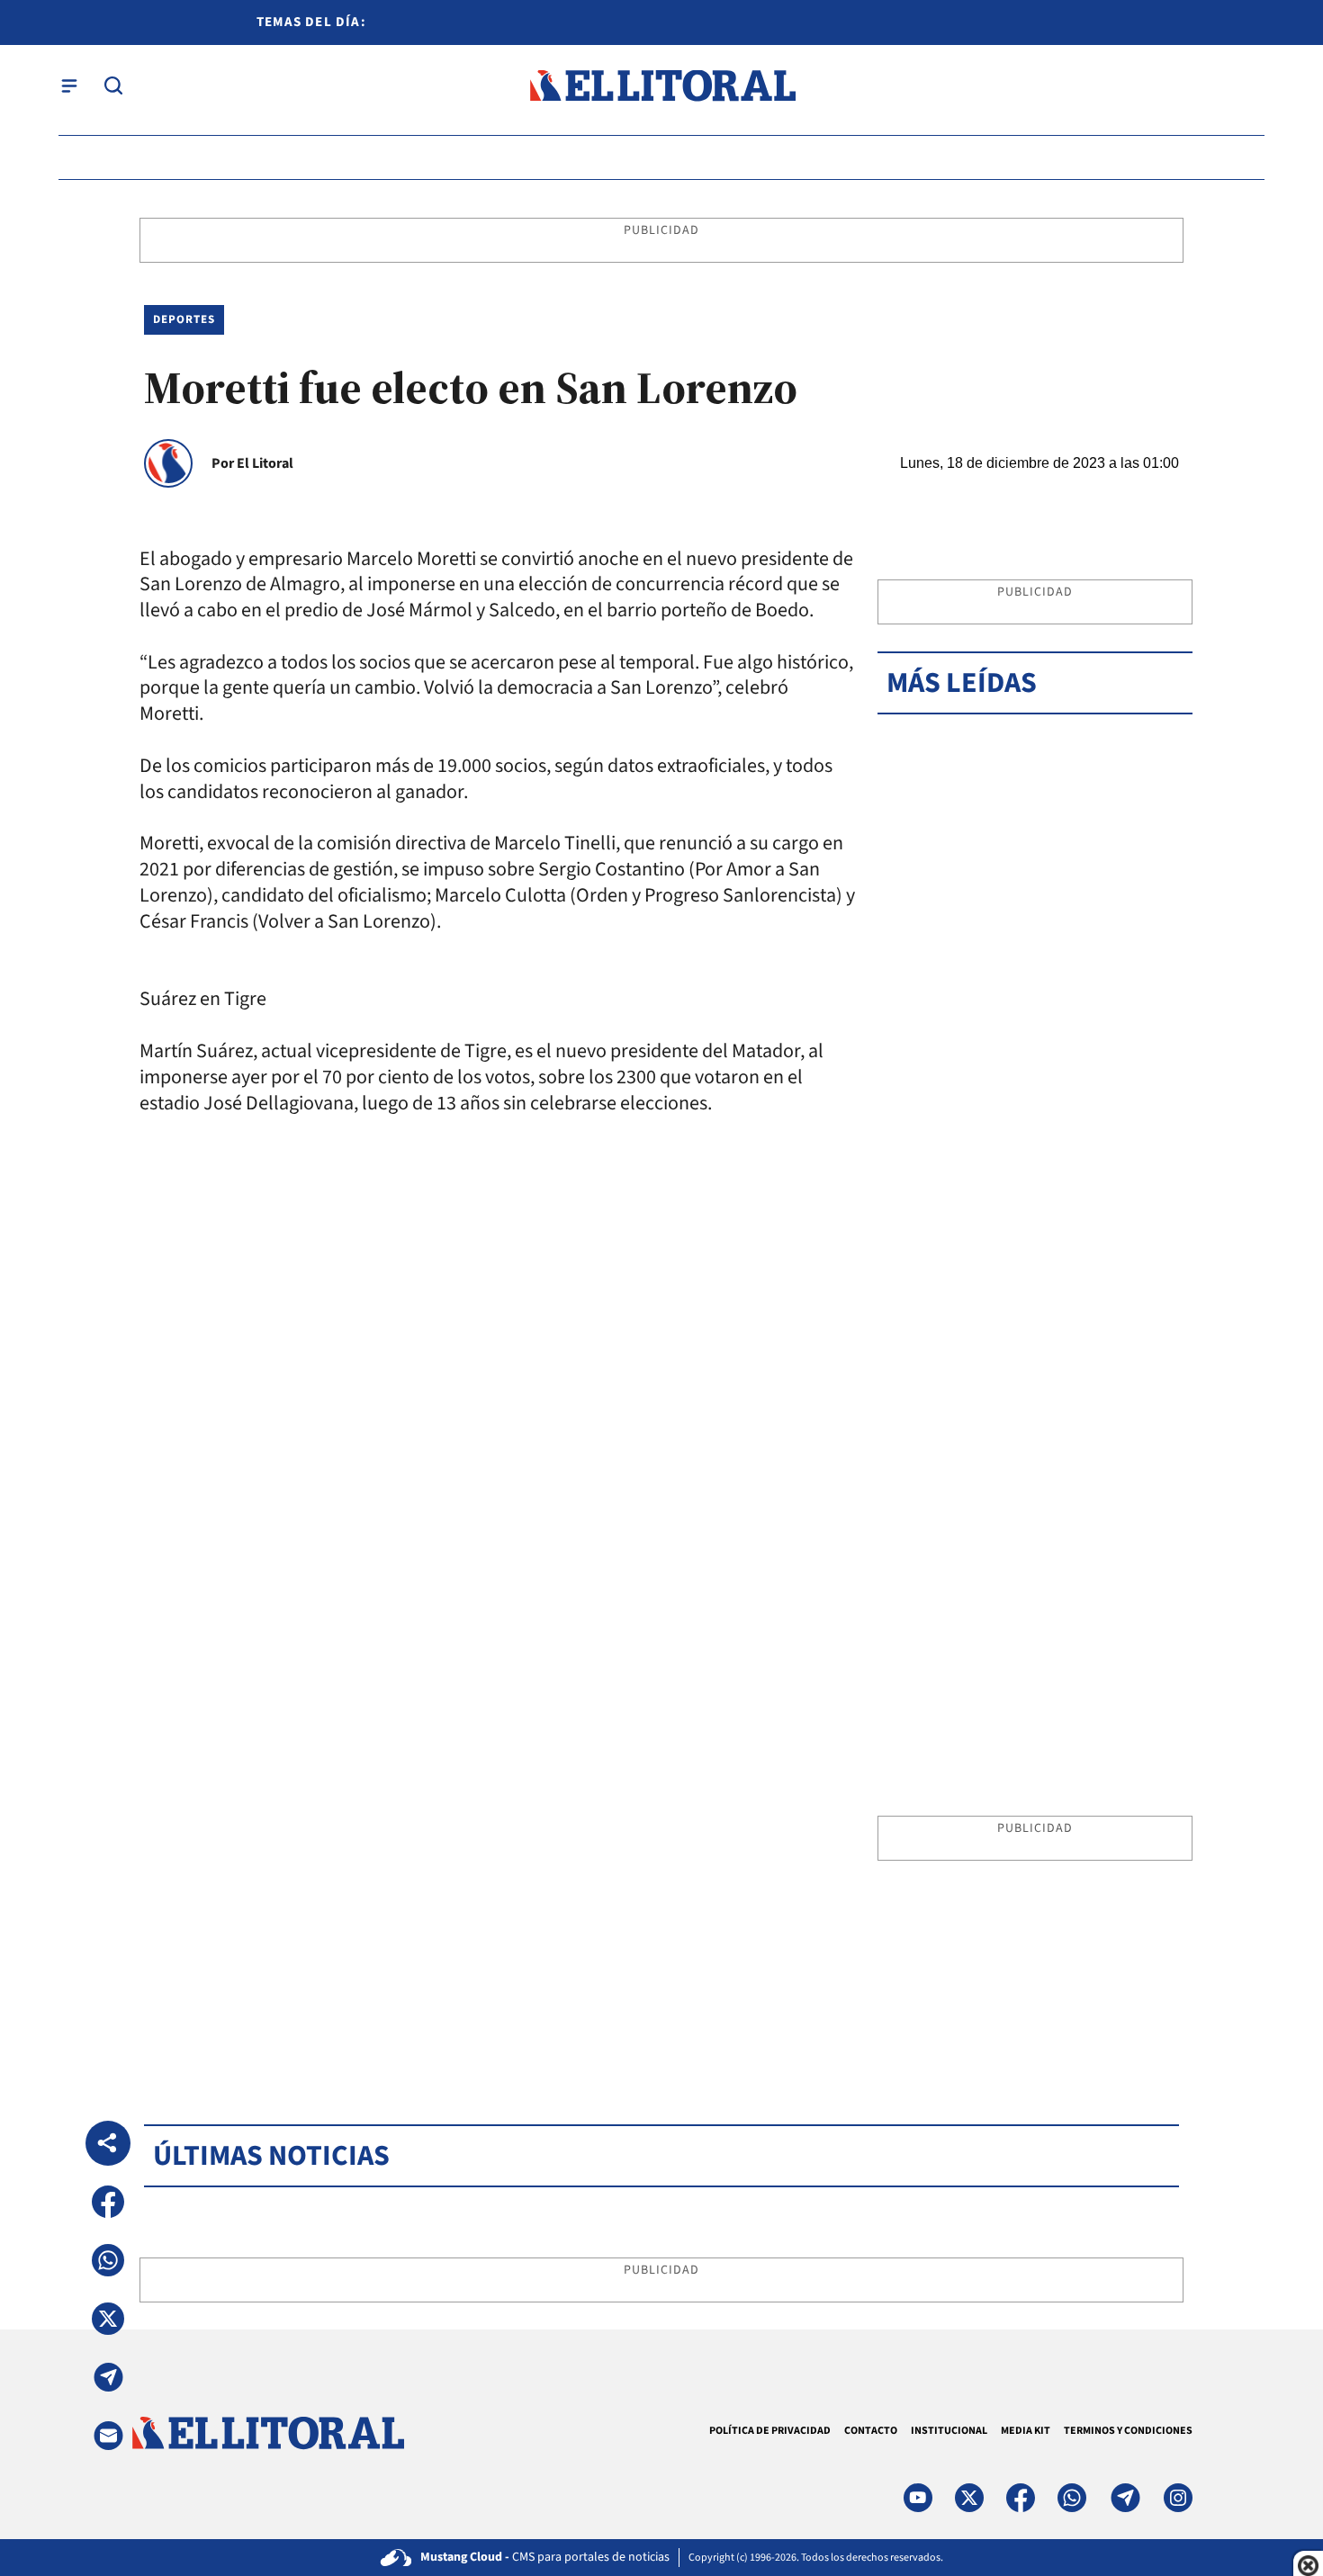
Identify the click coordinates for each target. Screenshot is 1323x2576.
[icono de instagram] (1178, 2498)
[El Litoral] (662, 86)
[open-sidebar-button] (69, 85)
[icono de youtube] (918, 2498)
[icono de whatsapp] (1072, 2498)
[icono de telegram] (1125, 2498)
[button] (108, 2202)
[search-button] (113, 85)
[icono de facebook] (1021, 2498)
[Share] (108, 2143)
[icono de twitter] (969, 2498)
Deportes (184, 319)
